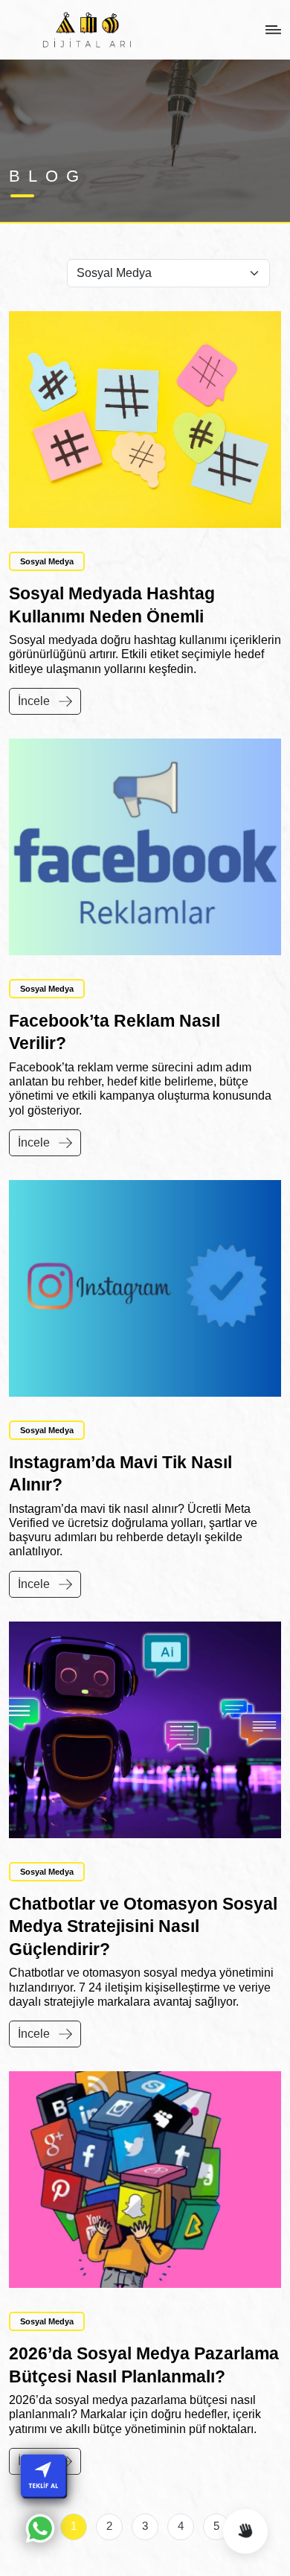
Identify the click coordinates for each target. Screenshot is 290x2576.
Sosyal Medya (47, 561)
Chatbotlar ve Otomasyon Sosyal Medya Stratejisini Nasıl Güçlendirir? (143, 1926)
